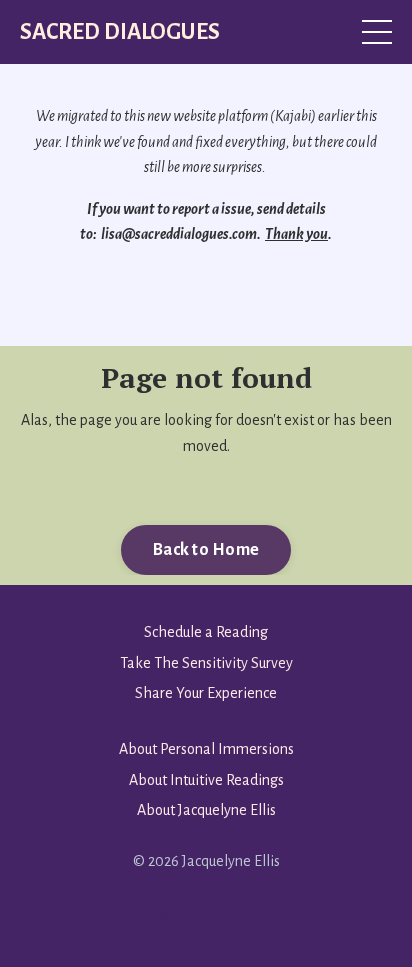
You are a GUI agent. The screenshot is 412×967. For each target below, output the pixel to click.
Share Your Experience (206, 693)
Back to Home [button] (206, 550)
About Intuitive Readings (206, 780)
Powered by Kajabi (206, 915)
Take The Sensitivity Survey (206, 663)
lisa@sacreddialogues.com (179, 234)
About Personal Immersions (206, 749)
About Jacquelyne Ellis (206, 810)
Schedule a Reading (206, 632)
